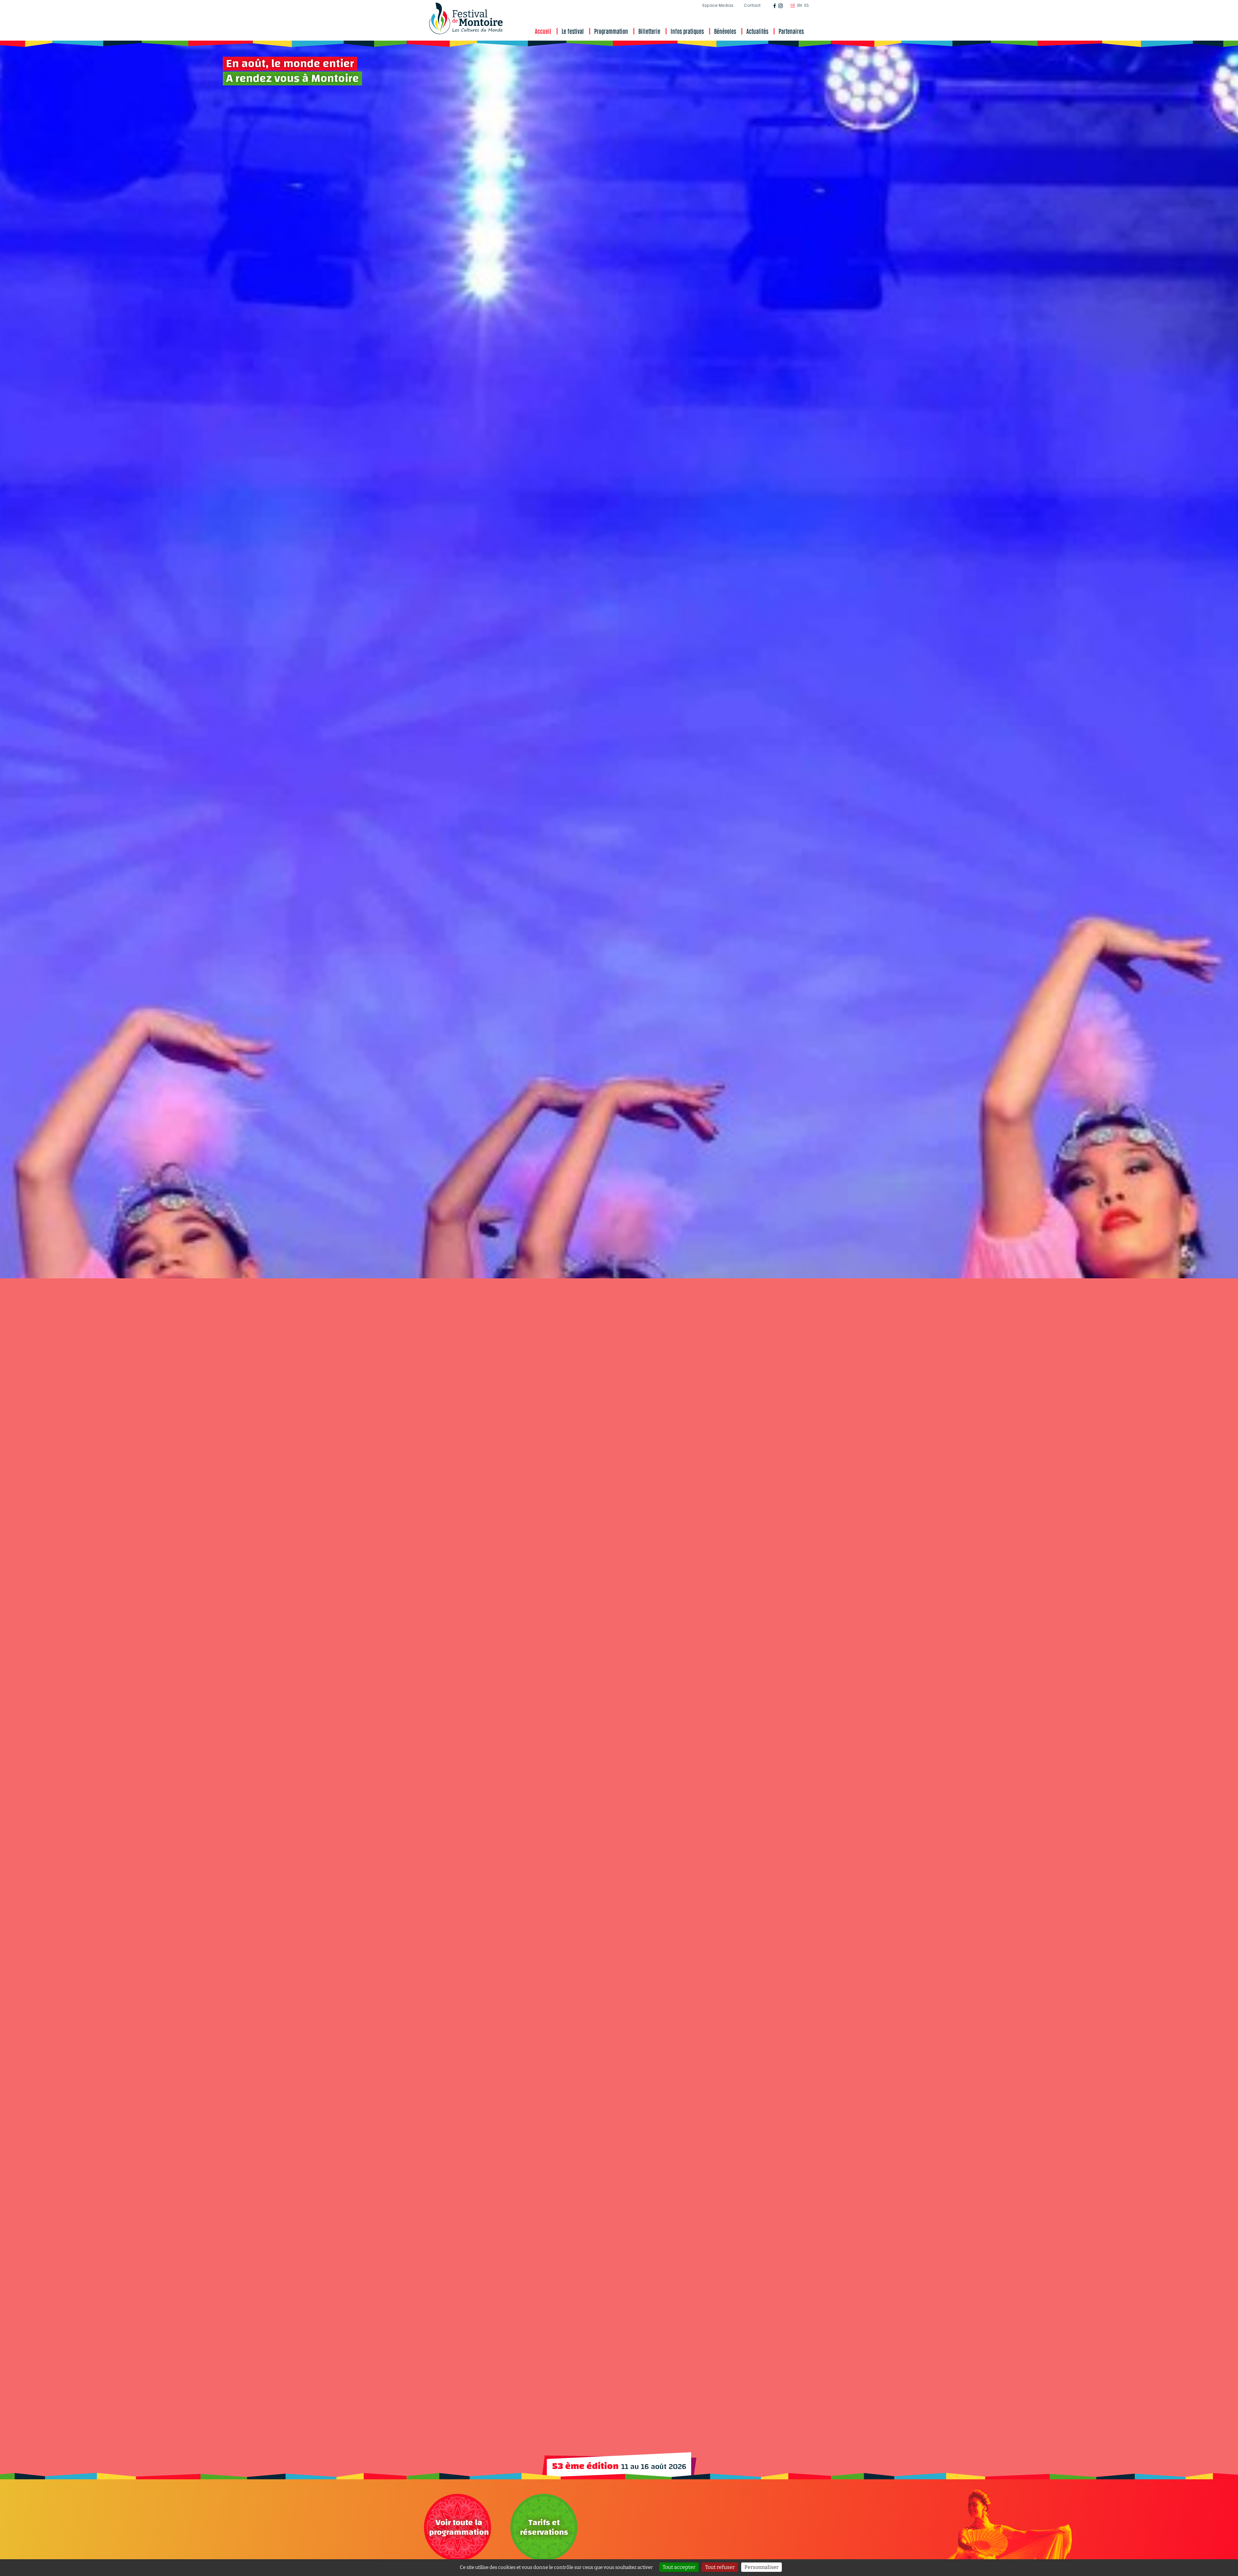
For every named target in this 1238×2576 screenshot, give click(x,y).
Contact (752, 5)
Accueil (543, 31)
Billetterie (649, 31)
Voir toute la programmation (459, 2527)
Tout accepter (679, 2567)
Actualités (757, 31)
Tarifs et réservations (544, 2527)
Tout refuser (720, 2567)
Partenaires (791, 31)
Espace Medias (718, 5)
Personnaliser (761, 2567)
